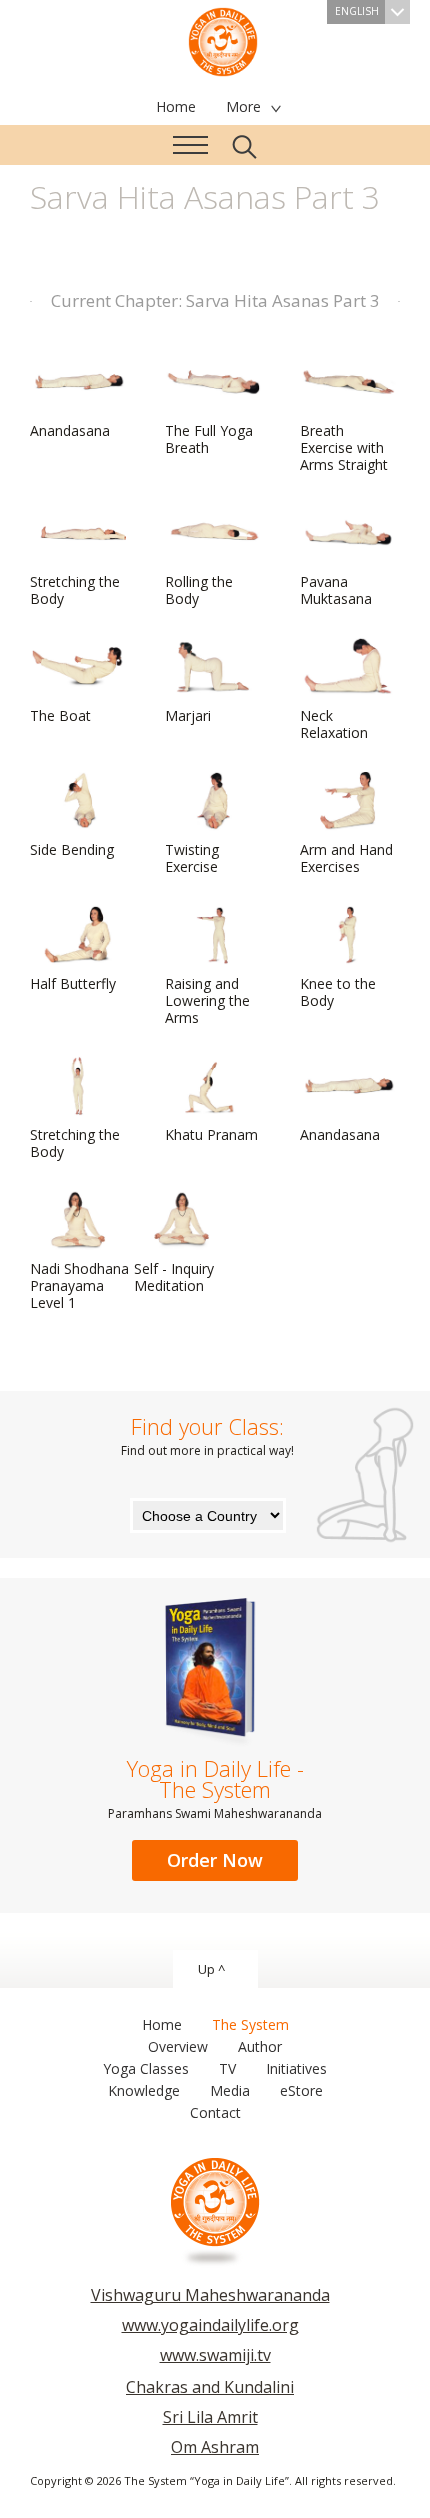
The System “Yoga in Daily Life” (223, 40)
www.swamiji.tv (215, 2355)
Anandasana (70, 430)
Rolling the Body (199, 590)
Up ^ (211, 1969)
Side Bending (72, 849)
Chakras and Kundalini (210, 2387)
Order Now (215, 1860)
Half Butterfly (73, 983)
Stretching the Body (75, 590)
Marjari (188, 715)
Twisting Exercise (192, 858)
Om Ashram (215, 2447)
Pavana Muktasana (336, 590)
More (243, 106)
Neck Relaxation (334, 724)
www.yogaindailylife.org (210, 2325)
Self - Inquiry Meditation (174, 1277)
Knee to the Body (338, 992)
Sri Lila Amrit (210, 2417)
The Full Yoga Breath (209, 439)
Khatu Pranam (211, 1134)
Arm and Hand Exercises (346, 858)
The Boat (60, 715)
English (357, 11)
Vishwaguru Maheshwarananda (210, 2295)
